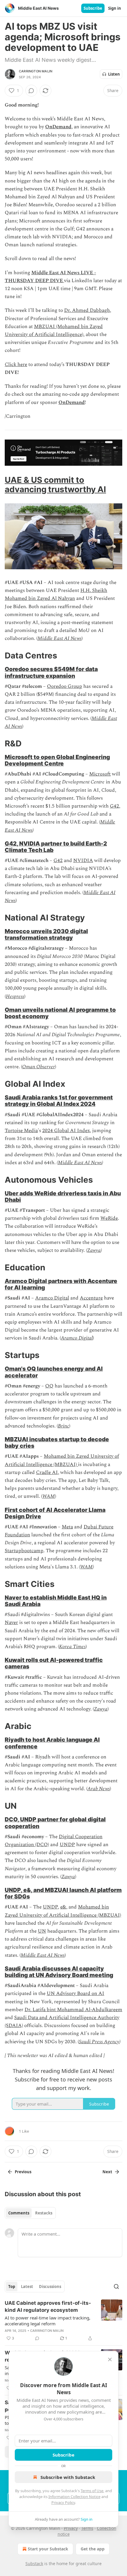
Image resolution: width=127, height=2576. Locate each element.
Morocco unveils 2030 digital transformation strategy (46, 934)
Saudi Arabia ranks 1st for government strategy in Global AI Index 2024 (59, 1101)
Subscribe (93, 8)
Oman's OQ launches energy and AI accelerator (54, 1372)
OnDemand (58, 127)
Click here (16, 365)
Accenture (91, 1298)
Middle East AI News (60, 638)
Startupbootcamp (24, 1551)
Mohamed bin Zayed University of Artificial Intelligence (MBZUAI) (62, 1460)
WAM (49, 1496)
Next (107, 2172)
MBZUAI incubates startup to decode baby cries (57, 1442)
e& (63, 1907)
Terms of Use (92, 2491)
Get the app (93, 2549)
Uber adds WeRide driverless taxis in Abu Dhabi (63, 1197)
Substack (34, 2563)
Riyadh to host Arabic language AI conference (52, 1743)
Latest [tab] (27, 2287)
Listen (114, 74)
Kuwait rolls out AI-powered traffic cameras (54, 1663)
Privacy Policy (63, 2502)
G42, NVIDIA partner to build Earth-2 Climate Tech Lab (56, 847)
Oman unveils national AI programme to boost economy (60, 1013)
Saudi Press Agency (99, 2042)
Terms (87, 2528)
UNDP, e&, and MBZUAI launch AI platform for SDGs (63, 1893)
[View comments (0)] (31, 91)
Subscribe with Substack (68, 2477)
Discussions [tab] (50, 2287)
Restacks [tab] (44, 2213)
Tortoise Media (21, 1131)
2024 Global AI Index (66, 1131)
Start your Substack (48, 2549)
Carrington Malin (36, 71)
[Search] (116, 2287)
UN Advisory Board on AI (75, 1993)
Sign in (115, 8)
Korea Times (72, 1647)
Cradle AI (47, 1472)
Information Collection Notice (74, 2497)
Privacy (71, 2528)
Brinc (63, 1426)
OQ (49, 1386)
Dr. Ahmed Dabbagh (87, 310)
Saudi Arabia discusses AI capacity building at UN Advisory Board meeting (59, 1972)
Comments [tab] (19, 2213)
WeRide (109, 1218)
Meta (67, 1527)
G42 (114, 806)
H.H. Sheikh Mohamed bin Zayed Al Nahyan (56, 594)
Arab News (99, 1789)
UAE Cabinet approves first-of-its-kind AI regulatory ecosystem (48, 2307)
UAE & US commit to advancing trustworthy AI (55, 485)
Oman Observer (39, 1067)
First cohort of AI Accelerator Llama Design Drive (55, 1513)
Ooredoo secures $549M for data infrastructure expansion (51, 672)
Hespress (15, 996)
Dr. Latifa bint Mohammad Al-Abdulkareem (73, 2010)
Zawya (94, 1250)
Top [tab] (12, 2287)
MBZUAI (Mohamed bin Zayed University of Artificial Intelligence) (54, 331)
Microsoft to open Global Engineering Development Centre (57, 760)
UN (42, 1931)
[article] (63, 2321)
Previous (23, 2172)
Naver (11, 1623)
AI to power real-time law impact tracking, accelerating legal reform (48, 2321)
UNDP (67, 1845)
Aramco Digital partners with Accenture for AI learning (61, 1284)
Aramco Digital (52, 1298)
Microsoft (100, 774)
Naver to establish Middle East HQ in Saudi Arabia (56, 1601)
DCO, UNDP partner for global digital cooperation (55, 1823)
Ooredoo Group (65, 686)
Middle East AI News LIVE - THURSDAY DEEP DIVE (50, 277)
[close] (110, 2359)
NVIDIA (83, 861)
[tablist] (30, 2213)
